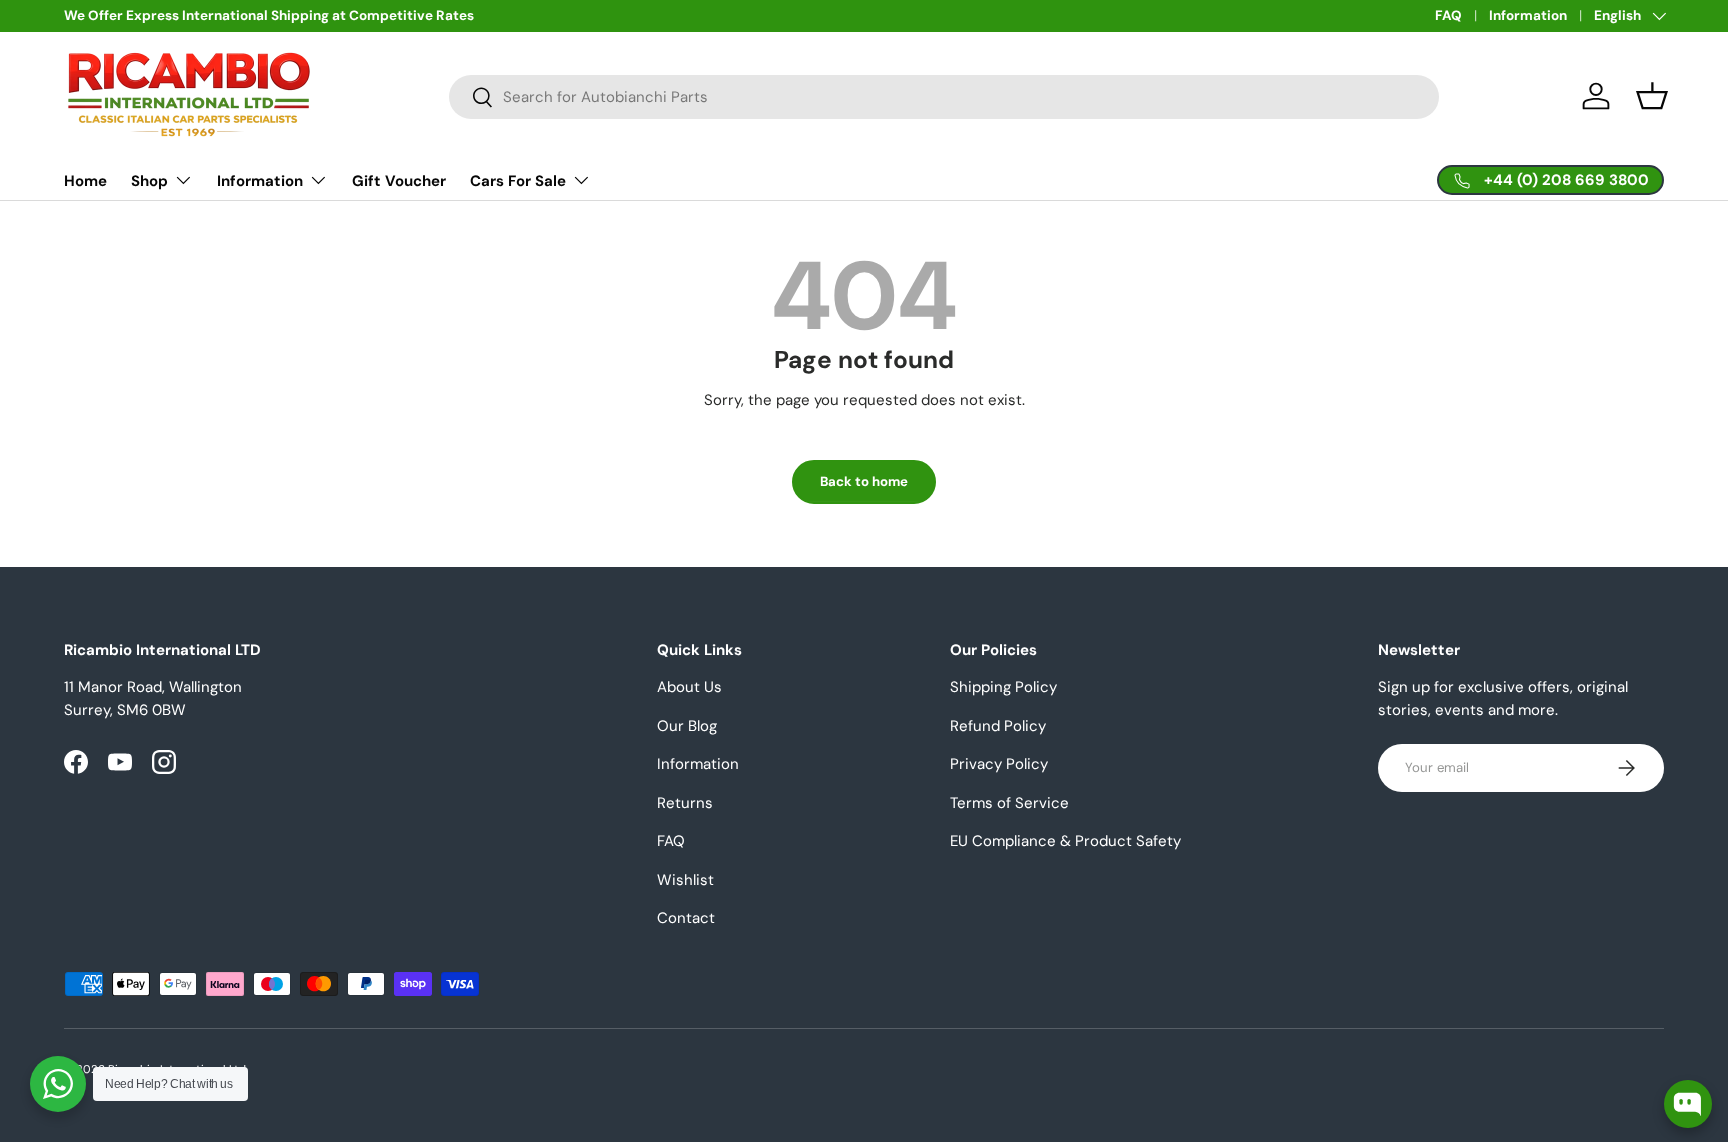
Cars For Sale (518, 181)
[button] (1652, 96)
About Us (689, 687)
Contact (686, 918)
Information (1528, 15)
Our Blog (687, 726)
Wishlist (685, 880)
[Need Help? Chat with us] (58, 1084)
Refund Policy (998, 726)
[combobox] (944, 97)
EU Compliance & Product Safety (1065, 841)
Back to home (864, 481)
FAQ (1448, 15)
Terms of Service (1009, 803)
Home (85, 181)
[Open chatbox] (1688, 1104)
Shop (149, 181)
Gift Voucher (399, 181)
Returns (685, 803)
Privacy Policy (999, 764)
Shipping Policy (1003, 687)
